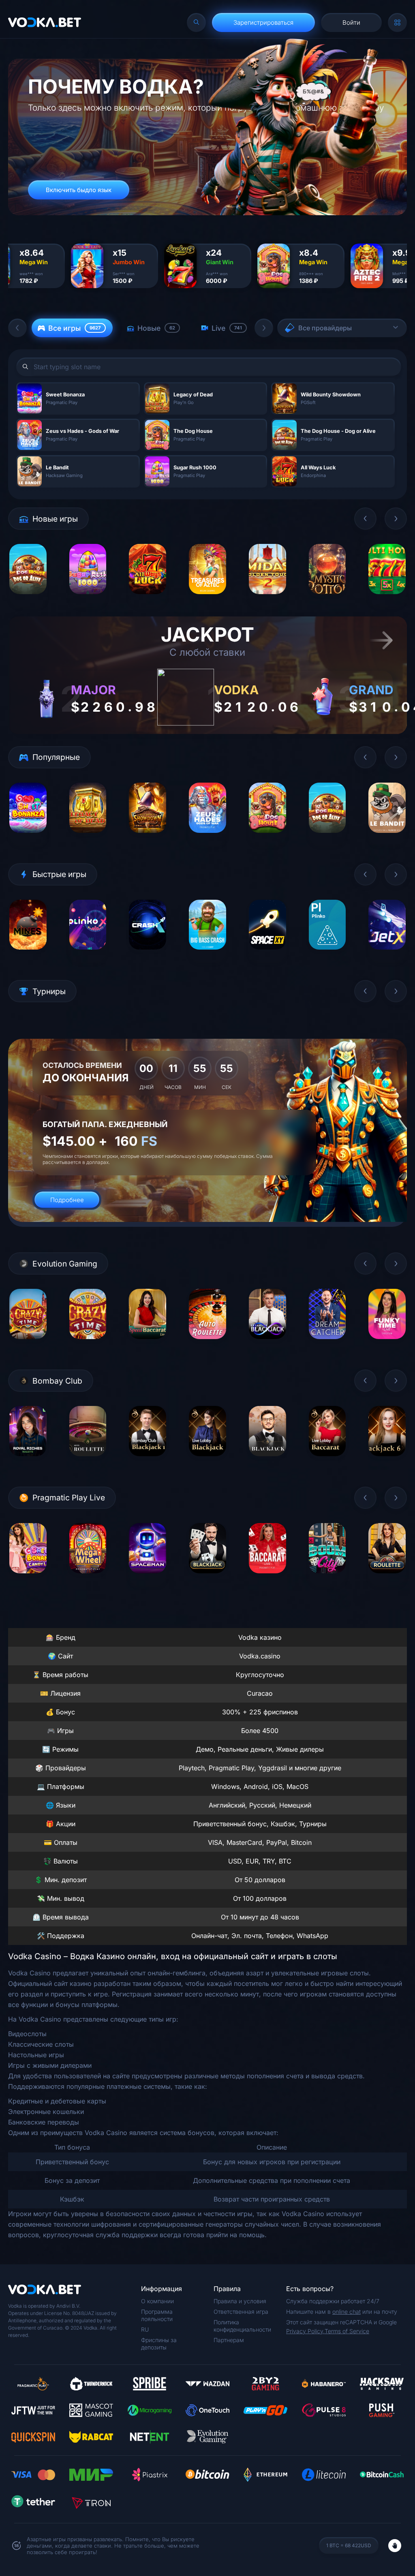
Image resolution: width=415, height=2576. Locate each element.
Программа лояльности (157, 2315)
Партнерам (229, 2340)
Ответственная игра (241, 2312)
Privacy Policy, (305, 2331)
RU (145, 2329)
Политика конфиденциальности (242, 2326)
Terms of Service (347, 2331)
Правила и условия (240, 2301)
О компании (157, 2301)
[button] (17, 328)
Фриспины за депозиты (159, 2344)
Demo (28, 600)
